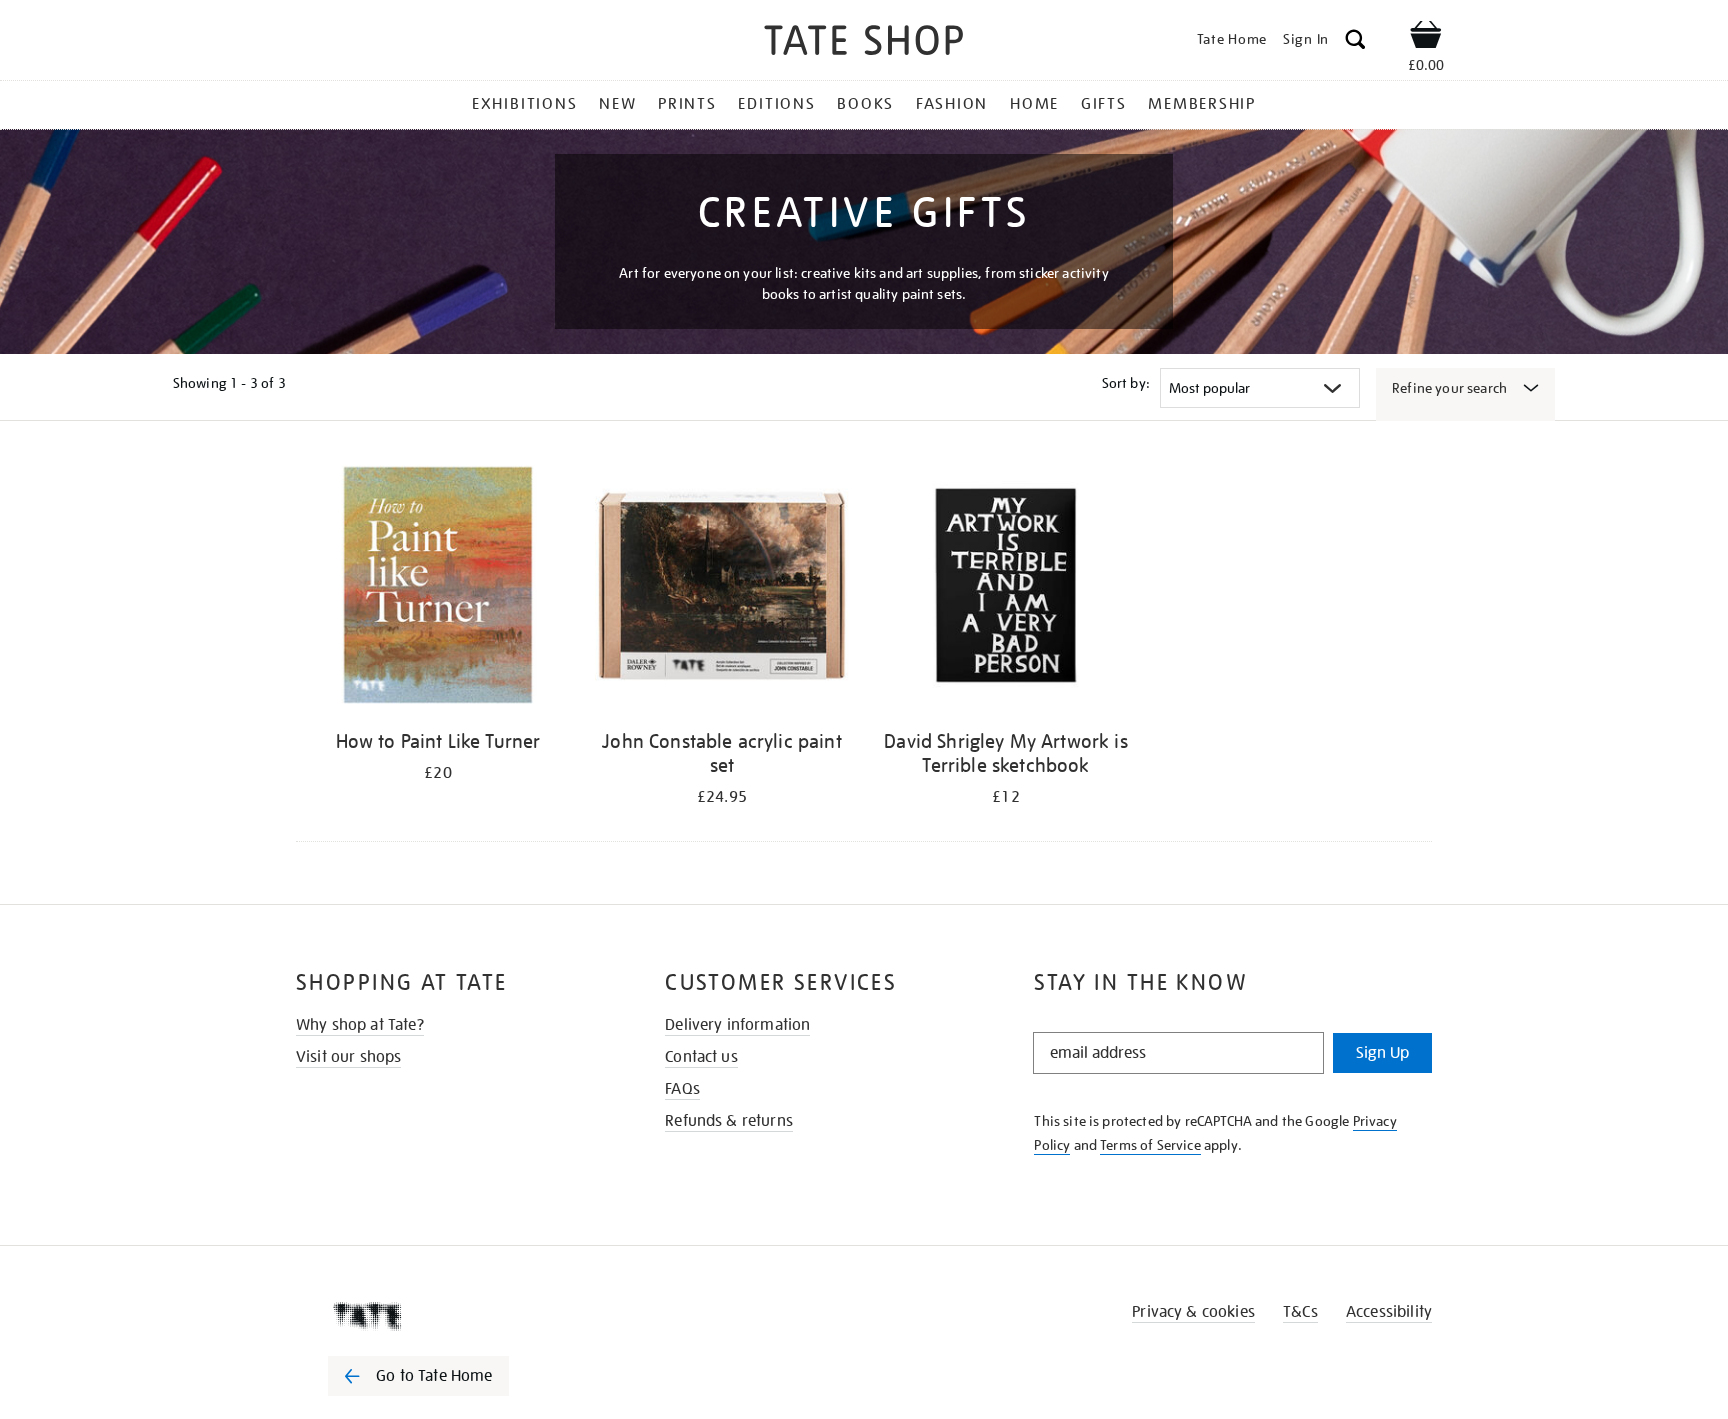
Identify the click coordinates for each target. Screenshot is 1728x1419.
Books (865, 104)
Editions (776, 104)
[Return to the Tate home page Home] (864, 43)
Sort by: (1126, 383)
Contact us (701, 1057)
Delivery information (737, 1025)
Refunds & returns (729, 1121)
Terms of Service (1150, 1145)
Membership (1202, 104)
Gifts (1104, 104)
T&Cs (1300, 1312)
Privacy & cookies (1193, 1312)
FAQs (682, 1089)
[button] (1355, 42)
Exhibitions (524, 104)
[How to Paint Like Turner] (438, 588)
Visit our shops (348, 1057)
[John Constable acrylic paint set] (722, 588)
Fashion (952, 104)
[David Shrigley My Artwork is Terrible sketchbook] (1006, 588)
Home (1034, 104)
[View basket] (1426, 38)
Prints (687, 104)
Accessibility (1389, 1312)
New (617, 104)
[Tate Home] (454, 1316)
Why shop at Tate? (360, 1025)
